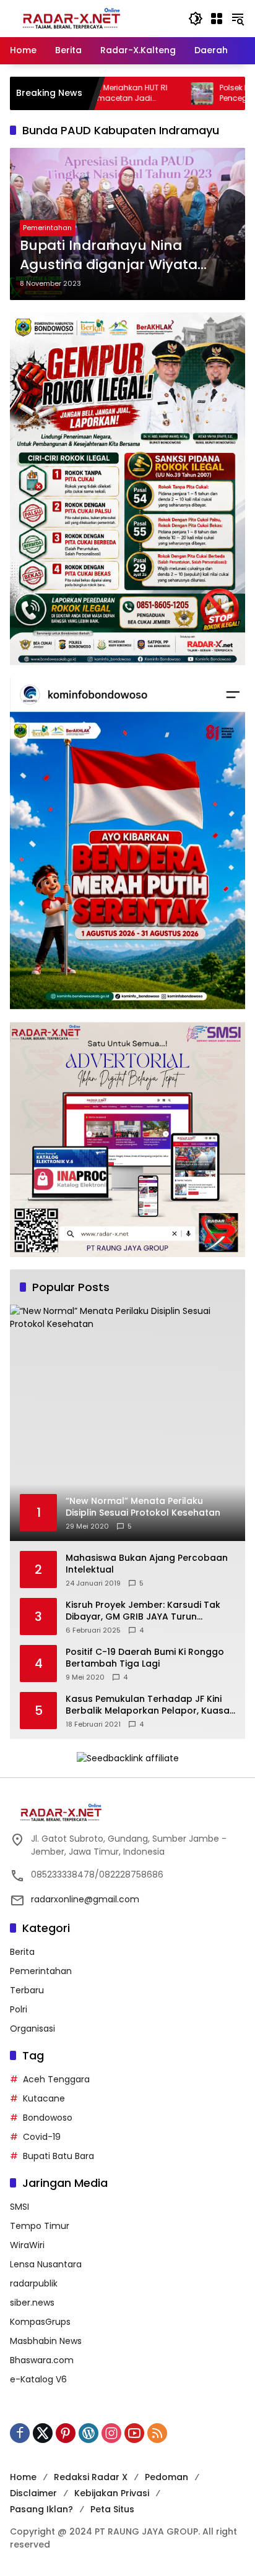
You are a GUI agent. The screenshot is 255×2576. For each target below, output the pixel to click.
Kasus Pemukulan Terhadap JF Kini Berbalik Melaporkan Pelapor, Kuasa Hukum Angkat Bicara (148, 1705)
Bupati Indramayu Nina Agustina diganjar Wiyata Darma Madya (109, 255)
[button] (196, 19)
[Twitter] (43, 2433)
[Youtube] (134, 2433)
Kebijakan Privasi (112, 2493)
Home (23, 2477)
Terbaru (27, 1990)
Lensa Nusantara (46, 2264)
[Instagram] (111, 2433)
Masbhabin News (46, 2341)
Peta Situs (112, 2509)
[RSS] (157, 2433)
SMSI (19, 2207)
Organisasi (32, 2029)
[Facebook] (20, 2433)
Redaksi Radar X (91, 2477)
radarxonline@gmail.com (85, 1899)
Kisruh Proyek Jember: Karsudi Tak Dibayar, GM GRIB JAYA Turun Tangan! (143, 1611)
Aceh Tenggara (56, 2079)
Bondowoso (48, 2118)
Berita (22, 1952)
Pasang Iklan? (41, 2509)
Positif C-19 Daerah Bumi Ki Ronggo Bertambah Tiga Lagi (145, 1658)
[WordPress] (89, 2433)
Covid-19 (42, 2137)
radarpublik (34, 2283)
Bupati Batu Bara (58, 2156)
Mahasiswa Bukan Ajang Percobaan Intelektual (147, 1564)
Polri (19, 2009)
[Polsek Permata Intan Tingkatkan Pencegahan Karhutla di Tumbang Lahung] (145, 93)
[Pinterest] (66, 2433)
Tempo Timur (40, 2226)
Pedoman (166, 2477)
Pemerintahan (47, 228)
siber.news (32, 2303)
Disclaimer (33, 2493)
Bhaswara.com (42, 2360)
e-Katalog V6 (38, 2379)
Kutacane (44, 2098)
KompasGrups (40, 2322)
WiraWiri (27, 2245)
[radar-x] (72, 18)
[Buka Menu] (217, 19)
